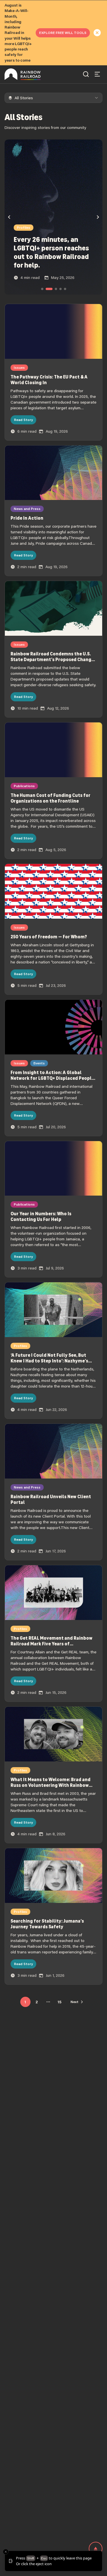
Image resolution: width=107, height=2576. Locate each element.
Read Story (23, 420)
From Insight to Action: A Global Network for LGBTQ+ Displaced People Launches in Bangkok (52, 1078)
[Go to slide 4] (60, 289)
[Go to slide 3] (54, 289)
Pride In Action (27, 518)
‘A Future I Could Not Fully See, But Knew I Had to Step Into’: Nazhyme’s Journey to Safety (49, 1361)
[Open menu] (97, 74)
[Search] (86, 74)
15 (59, 2002)
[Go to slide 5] (65, 289)
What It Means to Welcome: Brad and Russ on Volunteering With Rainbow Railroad (51, 1785)
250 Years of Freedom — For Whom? (49, 937)
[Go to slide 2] (47, 289)
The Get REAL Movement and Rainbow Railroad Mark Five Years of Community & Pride (52, 1644)
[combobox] (53, 98)
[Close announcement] (97, 33)
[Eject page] (96, 2549)
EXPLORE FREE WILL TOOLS (63, 33)
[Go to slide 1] (42, 289)
